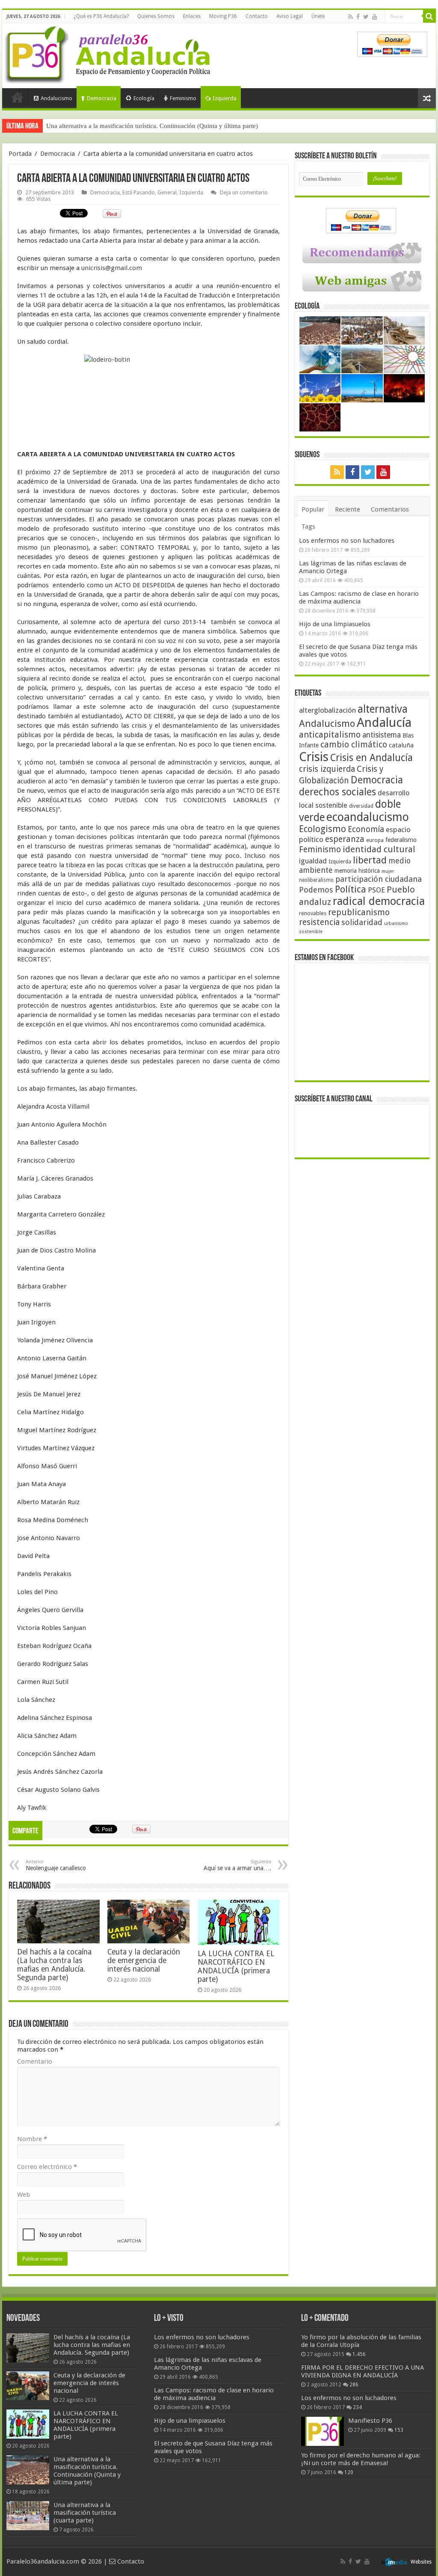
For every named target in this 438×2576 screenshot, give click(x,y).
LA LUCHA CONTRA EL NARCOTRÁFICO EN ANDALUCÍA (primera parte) (236, 1966)
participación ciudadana (379, 879)
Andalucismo (56, 98)
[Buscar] (429, 16)
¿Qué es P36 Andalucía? (101, 16)
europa (375, 840)
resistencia (319, 922)
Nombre (32, 2139)
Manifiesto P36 (370, 2421)
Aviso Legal (290, 16)
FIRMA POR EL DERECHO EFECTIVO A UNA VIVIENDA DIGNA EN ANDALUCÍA (363, 2371)
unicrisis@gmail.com (112, 268)
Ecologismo (323, 829)
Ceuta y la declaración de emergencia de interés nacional (144, 1960)
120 (349, 2472)
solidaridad (362, 922)
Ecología (144, 98)
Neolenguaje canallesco (56, 1865)
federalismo (401, 840)
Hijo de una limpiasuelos (335, 624)
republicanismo (359, 912)
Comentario (35, 2061)
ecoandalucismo (368, 817)
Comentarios (390, 509)
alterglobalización (327, 710)
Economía (366, 829)
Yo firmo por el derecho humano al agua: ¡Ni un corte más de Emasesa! (361, 2459)
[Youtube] (375, 17)
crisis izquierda (327, 769)
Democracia (102, 98)
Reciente (348, 509)
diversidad (361, 806)
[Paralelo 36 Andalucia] (109, 53)
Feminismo (183, 98)
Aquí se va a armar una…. (237, 1865)
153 (399, 2430)
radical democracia (379, 901)
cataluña (401, 745)
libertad (370, 860)
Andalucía (384, 723)
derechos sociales (337, 792)
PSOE (376, 890)
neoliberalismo (316, 880)
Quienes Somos (156, 16)
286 (354, 2385)
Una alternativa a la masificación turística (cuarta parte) (85, 2513)
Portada (18, 97)
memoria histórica (357, 871)
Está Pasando (139, 192)
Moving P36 (223, 16)
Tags (308, 527)
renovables (313, 913)
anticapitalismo (330, 735)
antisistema (382, 735)
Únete (318, 16)
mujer (388, 871)
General (167, 192)
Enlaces (192, 16)
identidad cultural (379, 849)
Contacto (257, 16)
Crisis (314, 757)
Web (24, 2195)
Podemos (316, 890)
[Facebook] (358, 17)
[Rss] (351, 17)
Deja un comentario (244, 192)
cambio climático (354, 745)
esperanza (345, 839)
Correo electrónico (47, 2167)
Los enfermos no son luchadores (347, 541)
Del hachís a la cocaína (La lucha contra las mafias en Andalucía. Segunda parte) (54, 1965)
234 (357, 2407)
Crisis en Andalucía (371, 758)
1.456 (359, 2354)
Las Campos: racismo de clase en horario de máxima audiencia (359, 598)
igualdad (313, 861)
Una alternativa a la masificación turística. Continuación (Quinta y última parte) (152, 126)
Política (351, 889)
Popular (313, 509)
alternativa (383, 709)
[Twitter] (366, 17)
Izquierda (225, 98)
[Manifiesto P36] (323, 2431)
